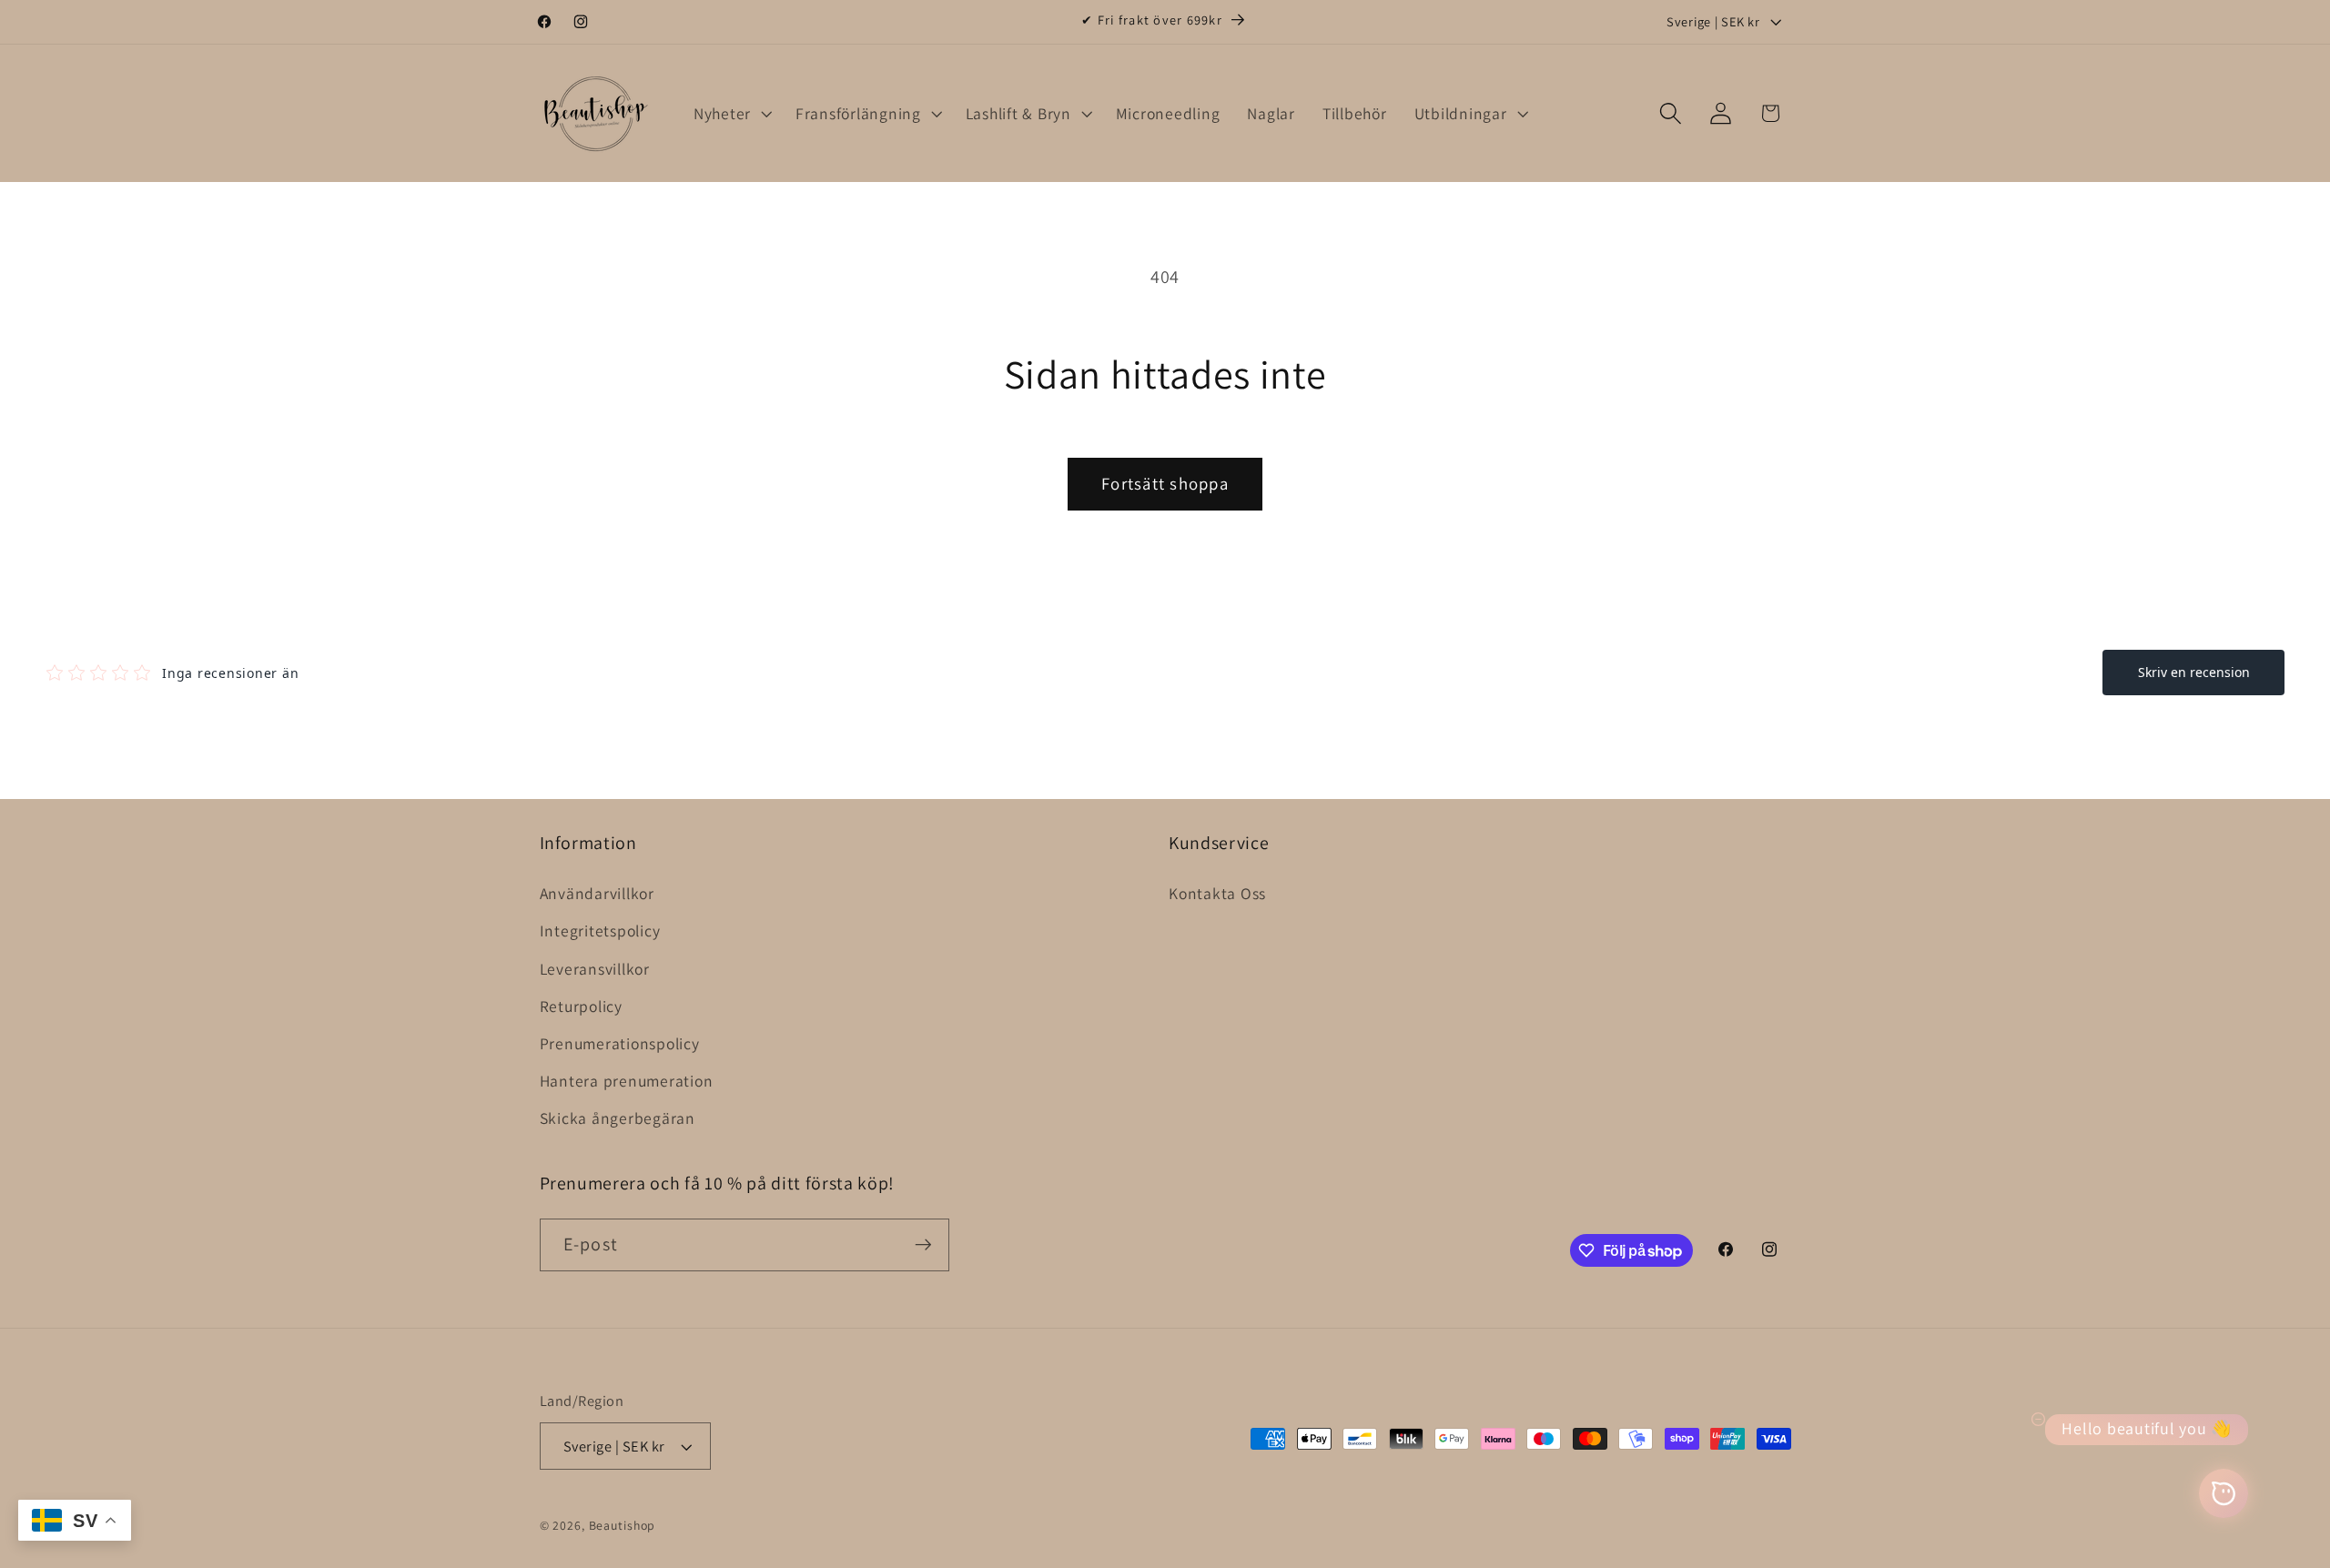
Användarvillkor (597, 893)
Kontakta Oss (1217, 893)
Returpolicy (581, 1006)
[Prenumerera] (923, 1245)
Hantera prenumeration (627, 1081)
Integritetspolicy (600, 931)
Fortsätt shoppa (1165, 483)
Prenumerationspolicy (620, 1043)
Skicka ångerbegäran (618, 1118)
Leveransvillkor (595, 969)
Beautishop (623, 1525)
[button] (731, 114)
